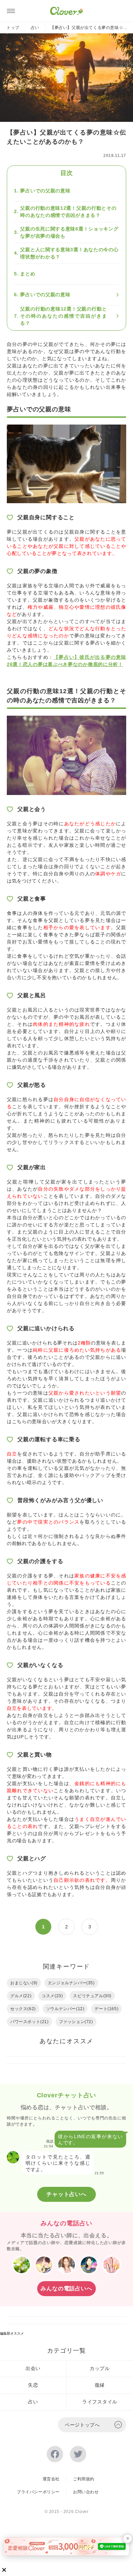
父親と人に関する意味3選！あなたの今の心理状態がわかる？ (69, 253)
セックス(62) (23, 2009)
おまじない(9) (24, 1983)
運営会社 (51, 2479)
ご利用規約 (84, 2479)
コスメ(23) (52, 1996)
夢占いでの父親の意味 (45, 191)
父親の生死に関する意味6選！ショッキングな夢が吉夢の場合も (69, 232)
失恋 (33, 2385)
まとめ (28, 274)
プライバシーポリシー (38, 2492)
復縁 (100, 2385)
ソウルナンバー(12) (65, 2009)
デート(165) (106, 2009)
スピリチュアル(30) (92, 1996)
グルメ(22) (21, 1996)
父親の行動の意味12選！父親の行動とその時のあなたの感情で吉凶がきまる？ (68, 212)
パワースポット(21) (29, 2022)
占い (35, 28)
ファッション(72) (76, 2022)
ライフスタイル (100, 2402)
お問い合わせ (86, 2492)
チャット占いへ (66, 2194)
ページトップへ (82, 2425)
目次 (66, 173)
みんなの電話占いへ (66, 2288)
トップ (13, 28)
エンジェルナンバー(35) (71, 1983)
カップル (100, 2368)
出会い (33, 2368)
